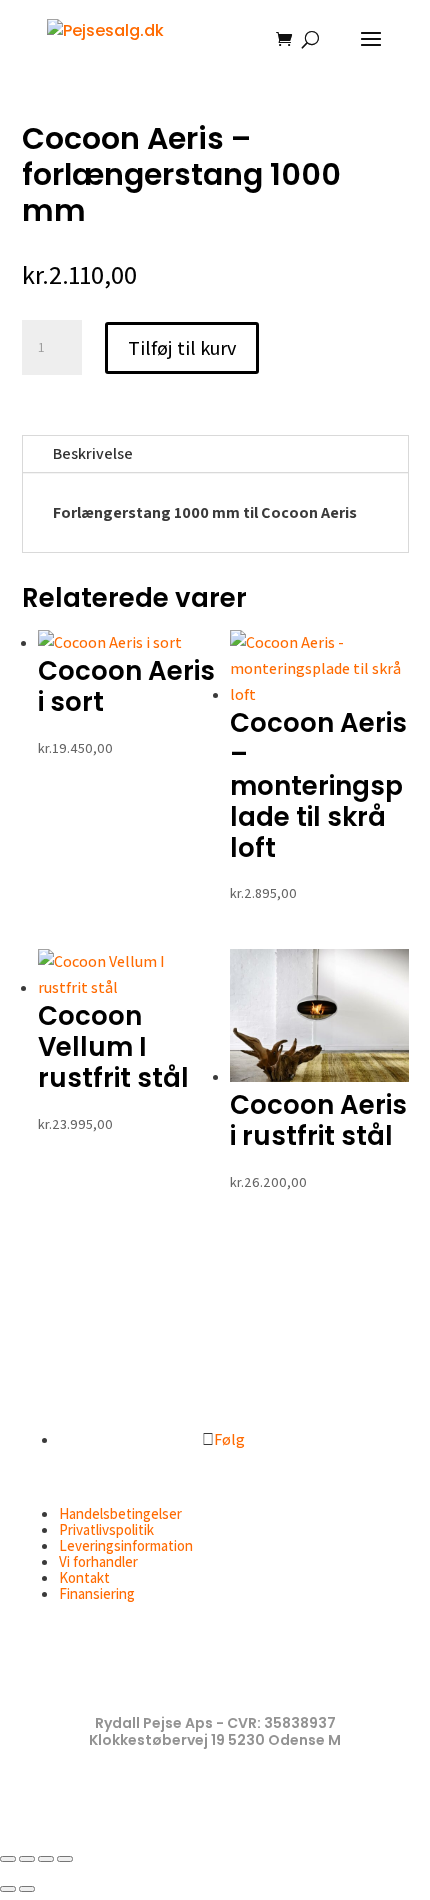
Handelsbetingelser (120, 1513)
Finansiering (97, 1593)
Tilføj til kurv (182, 348)
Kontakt (84, 1577)
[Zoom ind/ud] (8, 1859)
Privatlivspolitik (106, 1529)
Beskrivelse (93, 453)
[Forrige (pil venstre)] (8, 1889)
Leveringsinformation (126, 1545)
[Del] (46, 1859)
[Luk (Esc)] (65, 1859)
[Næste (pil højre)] (27, 1889)
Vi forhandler (98, 1561)
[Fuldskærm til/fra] (27, 1859)
